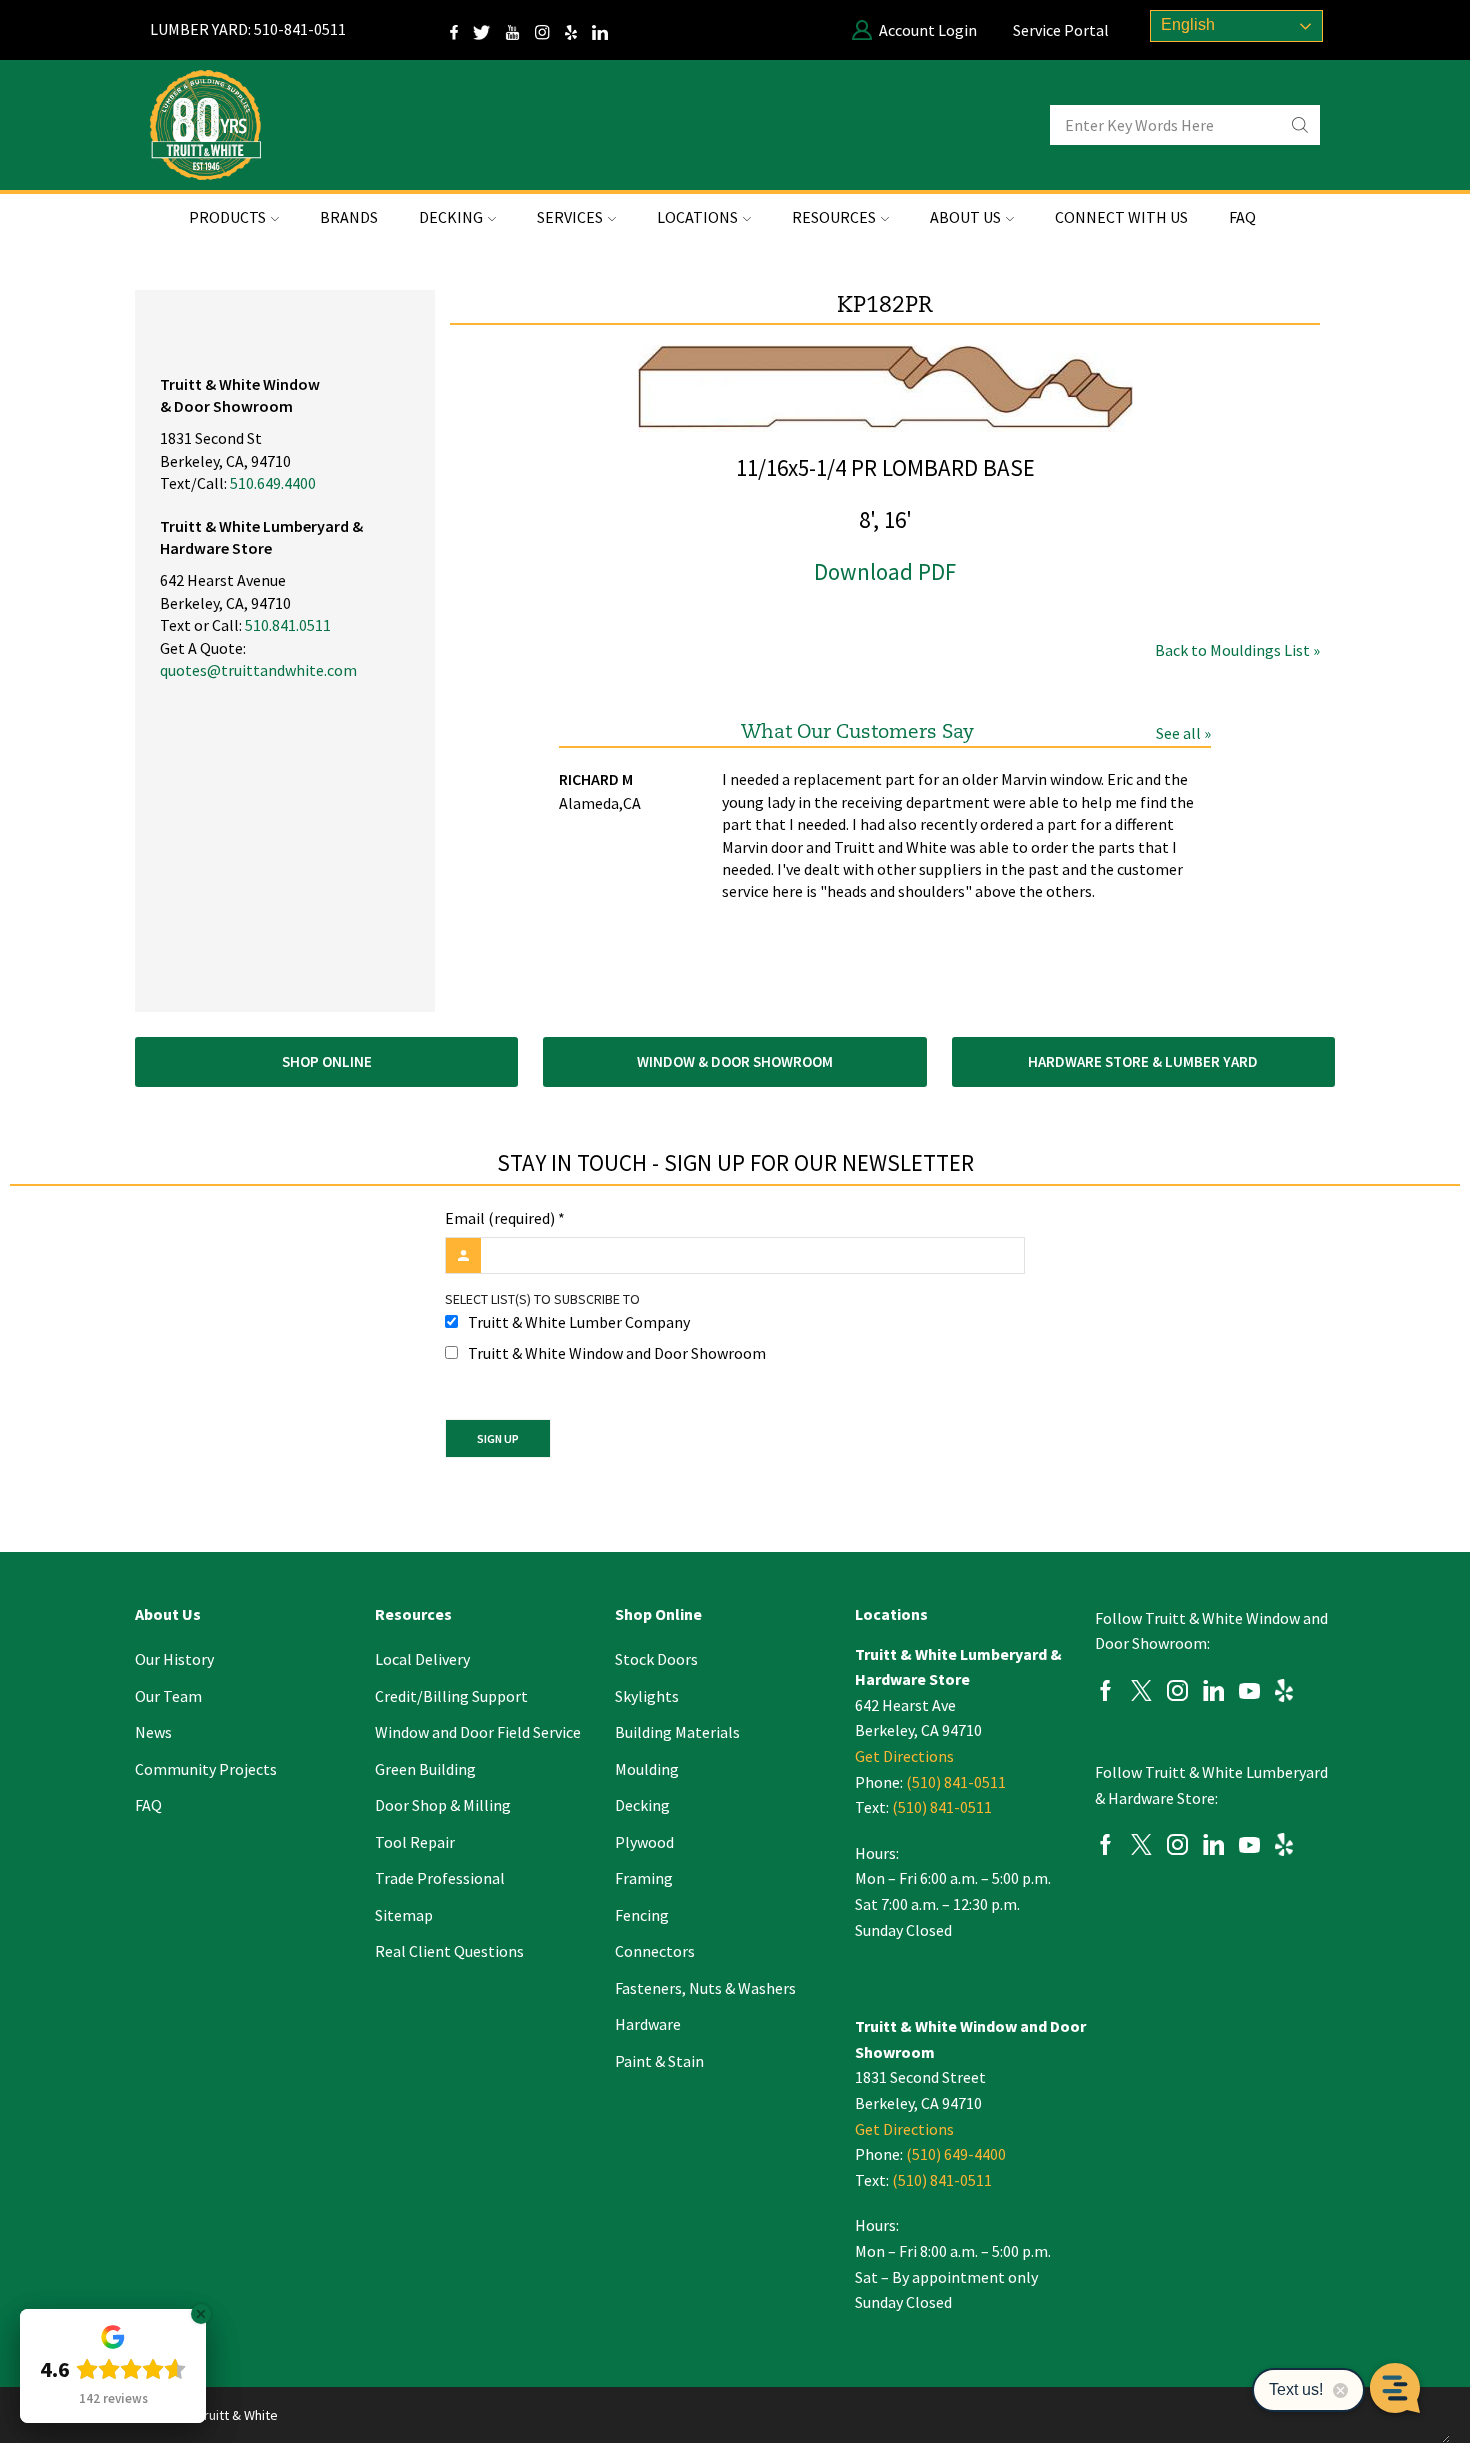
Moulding (647, 1769)
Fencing (642, 1915)
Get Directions (904, 1756)
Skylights (647, 1696)
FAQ (1242, 217)
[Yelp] (578, 30)
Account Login (928, 30)
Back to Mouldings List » (1237, 650)
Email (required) (505, 1218)
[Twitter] (489, 30)
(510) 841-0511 (956, 1782)
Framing (644, 1878)
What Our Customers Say (857, 732)
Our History (174, 1659)
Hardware (648, 2024)
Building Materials (677, 1732)
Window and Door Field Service (478, 1732)
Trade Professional (440, 1878)
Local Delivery (422, 1659)
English (1186, 24)
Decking (642, 1805)
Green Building (425, 1769)
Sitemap (404, 1915)
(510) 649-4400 (956, 2154)
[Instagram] (550, 30)
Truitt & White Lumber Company (579, 1322)
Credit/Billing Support (451, 1696)
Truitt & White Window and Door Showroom (617, 1353)
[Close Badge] (201, 2314)
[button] (326, 1062)
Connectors (655, 1951)
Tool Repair (415, 1842)
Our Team (168, 1696)
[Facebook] (1105, 1693)
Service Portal (1061, 30)
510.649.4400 (273, 483)
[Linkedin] (1213, 1693)
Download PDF (885, 571)
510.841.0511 (288, 625)
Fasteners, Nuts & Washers (705, 1988)
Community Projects (206, 1769)
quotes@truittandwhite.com (258, 670)
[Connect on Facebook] (461, 30)
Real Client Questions (449, 1951)
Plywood (644, 1842)
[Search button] (1300, 125)
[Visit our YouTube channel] (520, 30)
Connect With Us (1121, 217)
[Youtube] (1249, 1693)
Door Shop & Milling (443, 1805)
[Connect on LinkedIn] (607, 30)
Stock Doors (656, 1659)
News (153, 1732)
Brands (349, 217)
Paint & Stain (659, 2061)
